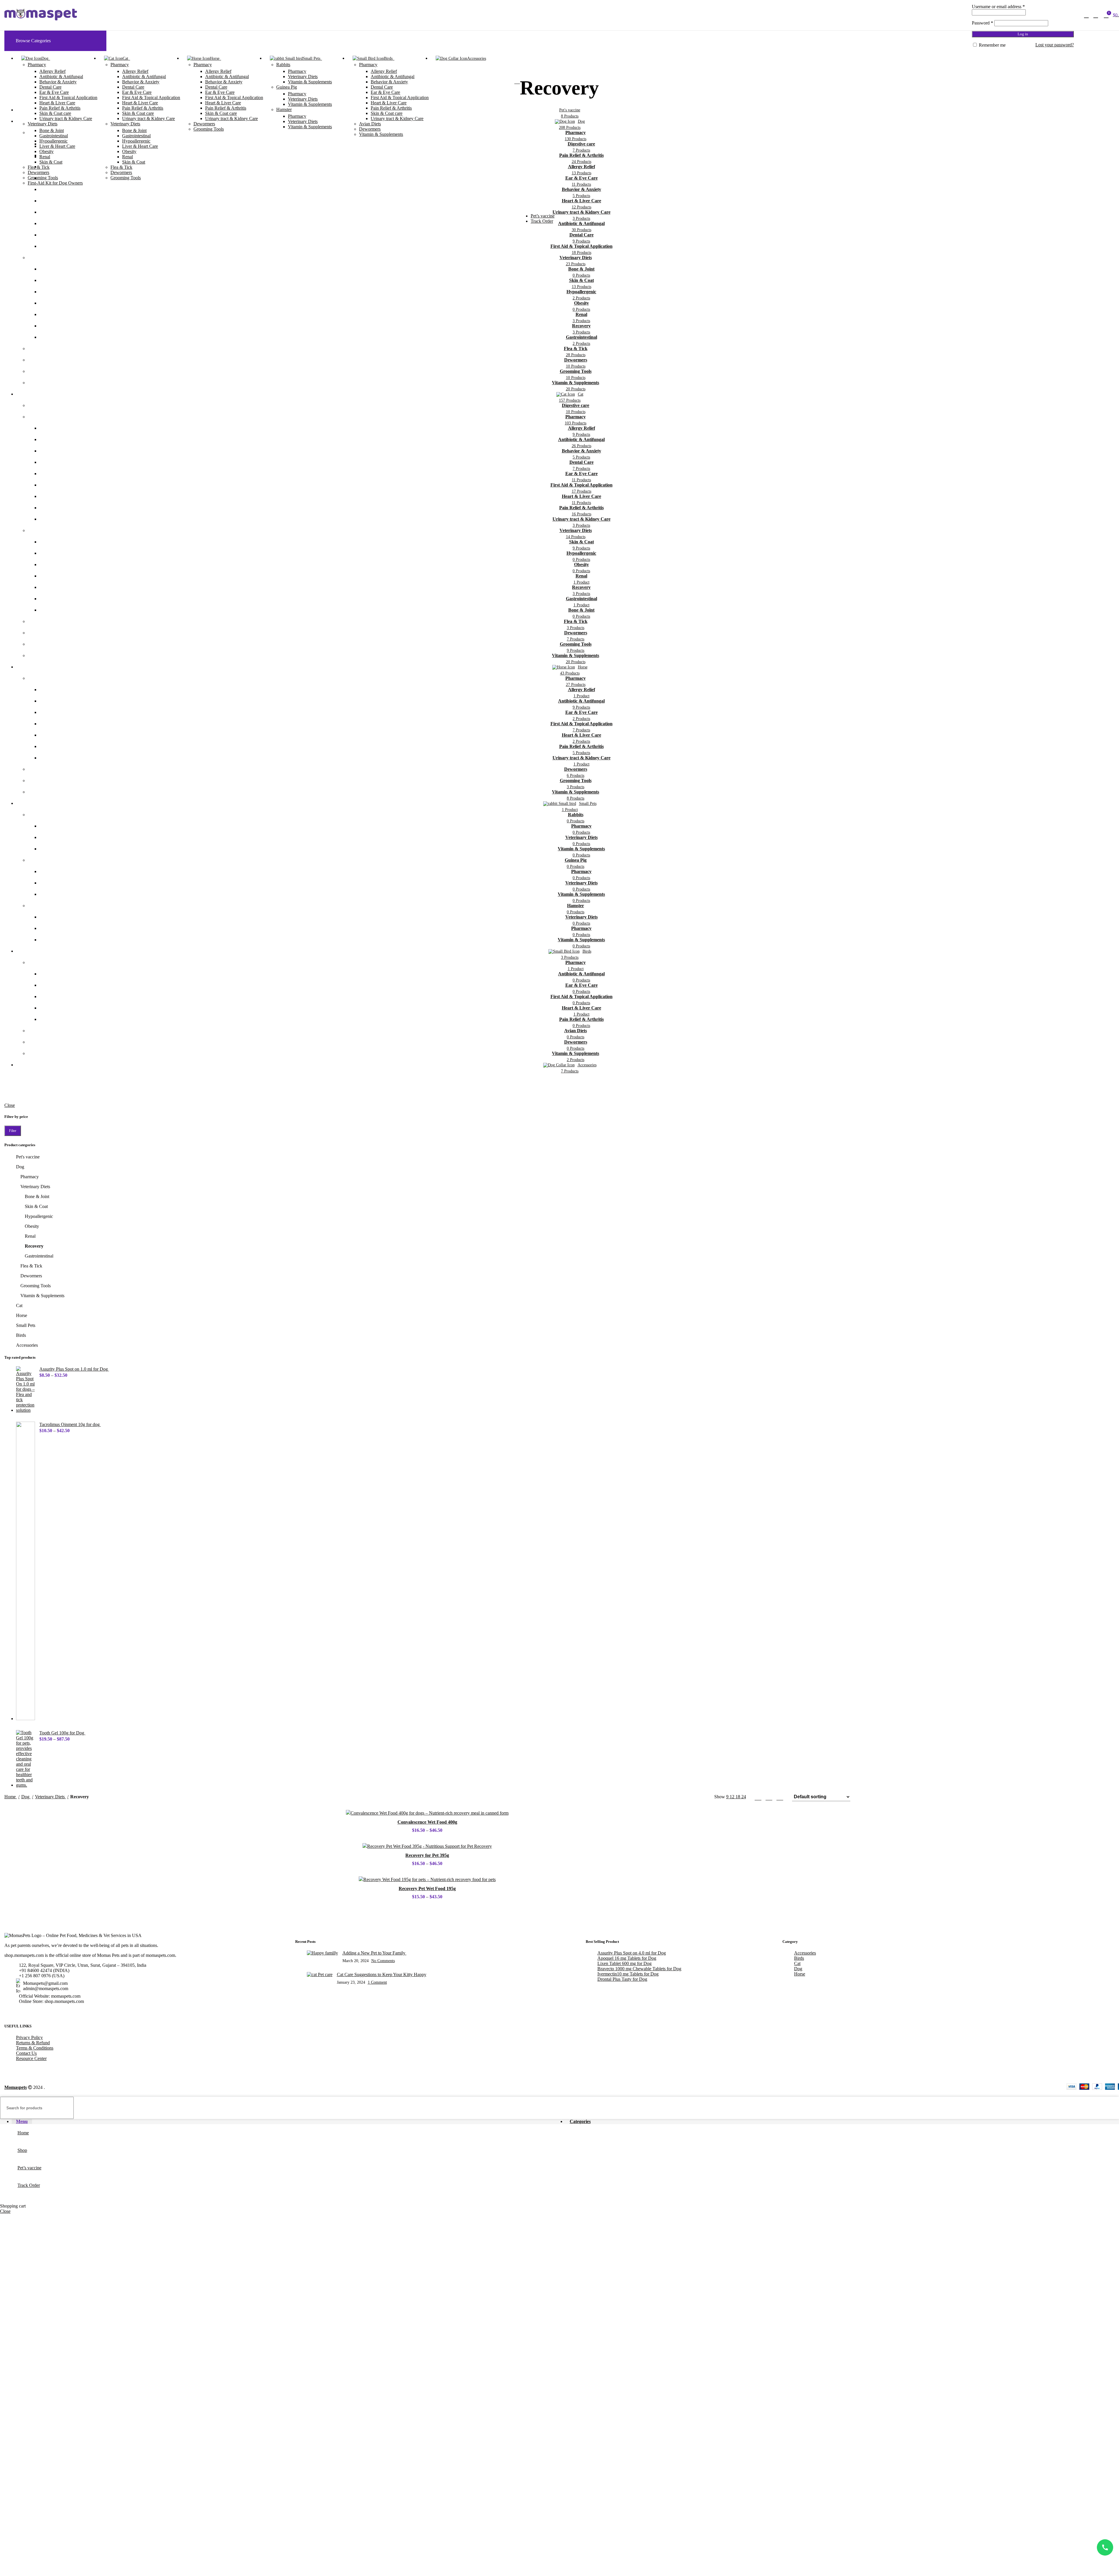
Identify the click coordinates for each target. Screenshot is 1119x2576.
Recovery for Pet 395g (427, 1855)
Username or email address (998, 7)
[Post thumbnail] (322, 1957)
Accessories (27, 1345)
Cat (19, 1305)
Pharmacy (37, 65)
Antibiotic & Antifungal (61, 77)
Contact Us (26, 2053)
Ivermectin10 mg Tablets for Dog (628, 1974)
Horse (22, 1315)
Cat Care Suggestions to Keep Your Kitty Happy (382, 1974)
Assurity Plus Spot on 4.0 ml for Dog (632, 1953)
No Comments (383, 1961)
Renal (45, 157)
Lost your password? (1055, 45)
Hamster (284, 109)
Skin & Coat (51, 162)
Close (10, 1105)
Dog (20, 1167)
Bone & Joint (52, 130)
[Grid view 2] (758, 1797)
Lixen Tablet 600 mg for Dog (624, 1963)
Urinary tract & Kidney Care (66, 118)
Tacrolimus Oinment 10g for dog (70, 1424)
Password (982, 23)
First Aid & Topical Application (68, 98)
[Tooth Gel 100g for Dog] (25, 1759)
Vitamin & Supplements (310, 82)
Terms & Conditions (35, 2048)
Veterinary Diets (43, 124)
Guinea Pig (287, 87)
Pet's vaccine (28, 1157)
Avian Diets (370, 124)
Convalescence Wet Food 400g (427, 1822)
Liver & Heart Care (57, 146)
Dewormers (38, 172)
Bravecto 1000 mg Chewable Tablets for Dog (639, 1969)
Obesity (46, 151)
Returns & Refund (33, 2043)
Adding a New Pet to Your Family (374, 1953)
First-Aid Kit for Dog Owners (55, 183)
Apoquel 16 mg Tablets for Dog (627, 1958)
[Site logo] (41, 20)
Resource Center (31, 2058)
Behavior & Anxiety (58, 82)
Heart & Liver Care (57, 103)
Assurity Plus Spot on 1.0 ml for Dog (74, 1369)
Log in (1023, 34)
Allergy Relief (52, 71)
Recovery (34, 1246)
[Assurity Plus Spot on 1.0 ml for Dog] (25, 1390)
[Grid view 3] (769, 1797)
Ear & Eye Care (54, 92)
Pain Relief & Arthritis (60, 108)
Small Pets (26, 1325)
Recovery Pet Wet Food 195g (427, 1888)
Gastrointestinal (54, 136)
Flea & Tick (39, 167)
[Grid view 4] (780, 1797)
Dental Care (50, 87)
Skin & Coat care (55, 113)
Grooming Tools (43, 178)
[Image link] (73, 1935)
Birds (21, 1335)
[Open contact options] (1105, 2547)
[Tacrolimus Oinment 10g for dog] (25, 1571)
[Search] (1086, 15)
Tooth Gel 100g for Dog (62, 1733)
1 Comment (377, 1982)
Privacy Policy (29, 2037)
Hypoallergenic (53, 141)
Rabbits (283, 65)
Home (11, 1797)
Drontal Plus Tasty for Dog (622, 1979)
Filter (13, 1131)
